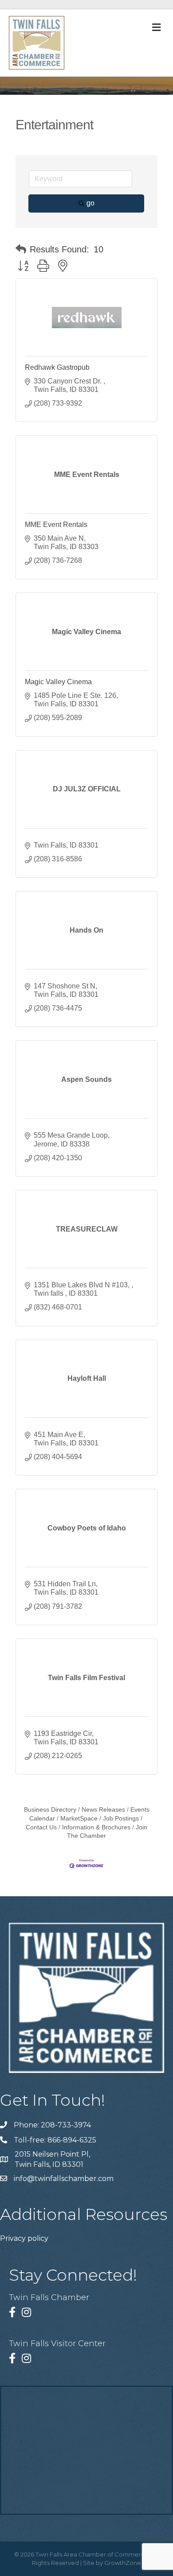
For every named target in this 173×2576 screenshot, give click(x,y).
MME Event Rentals (56, 525)
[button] (21, 249)
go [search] (90, 203)
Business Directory (50, 1810)
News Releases (103, 1810)
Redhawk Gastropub (57, 367)
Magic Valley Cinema (58, 682)
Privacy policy (24, 2238)
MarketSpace (79, 1819)
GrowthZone (123, 2563)
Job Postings (121, 1819)
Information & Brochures (96, 1827)
